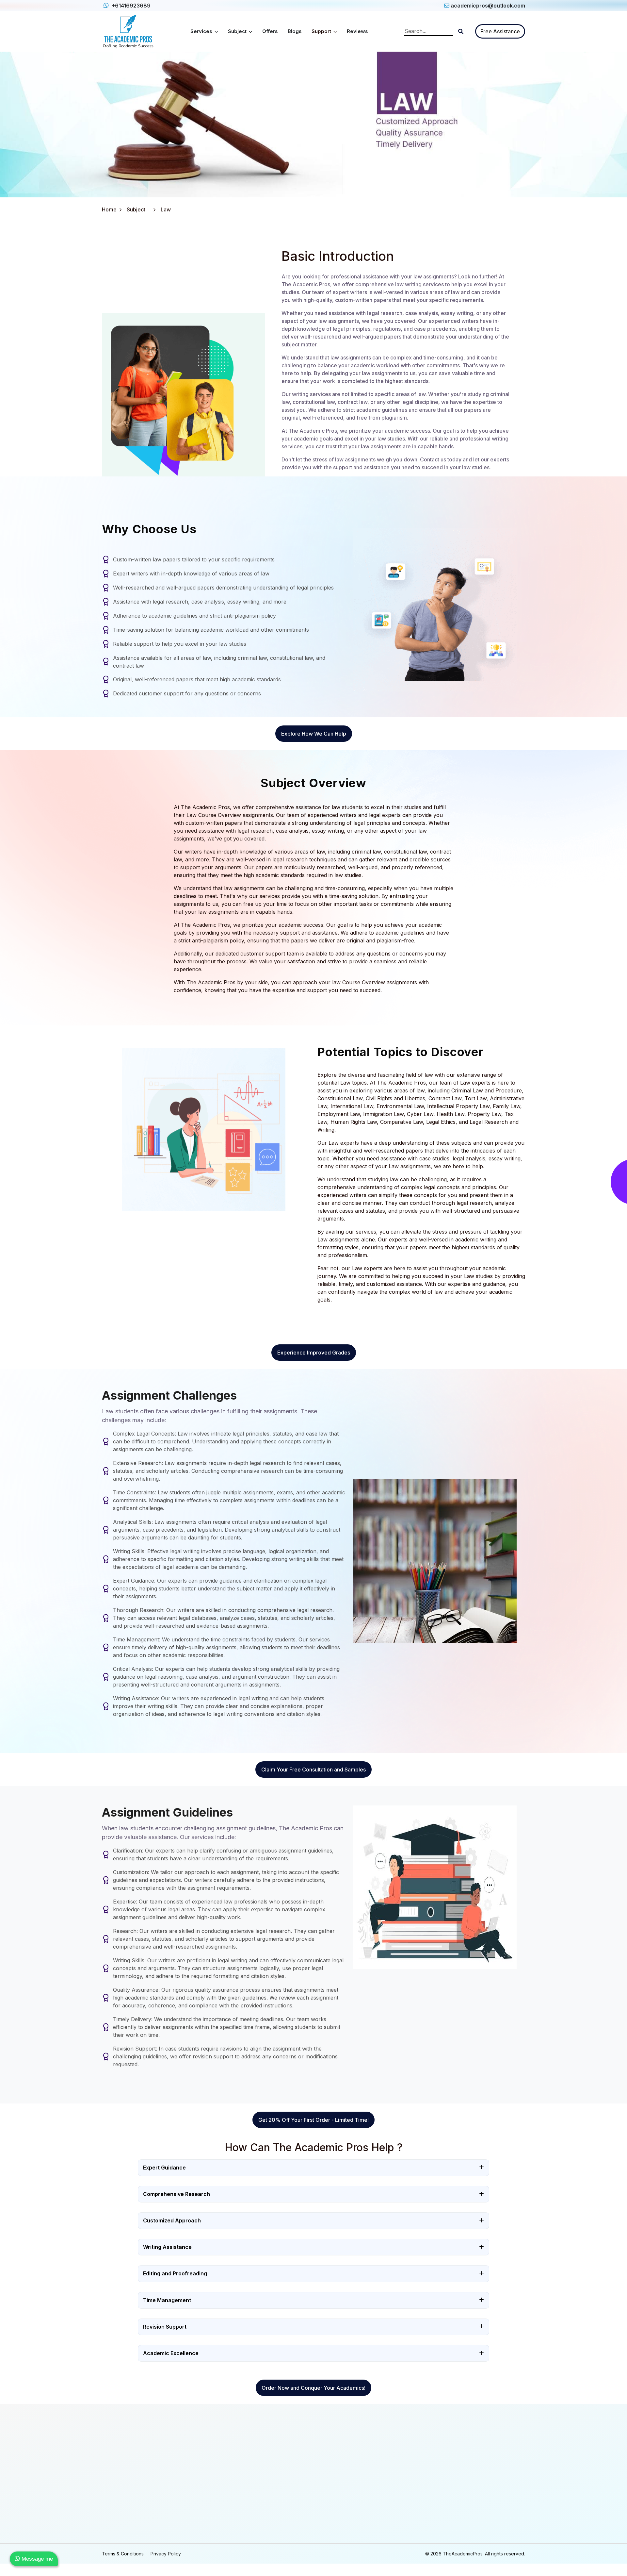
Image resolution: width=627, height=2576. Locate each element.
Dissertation (222, 2509)
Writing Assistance (167, 2247)
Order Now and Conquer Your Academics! (313, 2388)
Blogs (295, 31)
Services (202, 31)
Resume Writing (334, 2523)
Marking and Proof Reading (347, 2482)
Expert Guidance (164, 2168)
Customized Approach (172, 2220)
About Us (112, 2469)
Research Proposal (230, 2536)
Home (109, 209)
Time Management (167, 2300)
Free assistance (500, 31)
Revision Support (165, 2327)
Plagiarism (328, 2469)
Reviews (357, 31)
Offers (270, 31)
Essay (216, 2469)
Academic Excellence (171, 2353)
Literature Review (228, 2523)
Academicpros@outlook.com (463, 2468)
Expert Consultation (338, 2509)
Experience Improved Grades (314, 1353)
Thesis (217, 2482)
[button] (461, 31)
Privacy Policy (166, 2554)
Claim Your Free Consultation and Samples (313, 1770)
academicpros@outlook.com (488, 6)
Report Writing (225, 2496)
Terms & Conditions (123, 2554)
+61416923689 (130, 6)
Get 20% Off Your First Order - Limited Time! (313, 2120)
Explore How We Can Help (314, 734)
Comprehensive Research (177, 2194)
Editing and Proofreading (175, 2273)
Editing (325, 2496)
